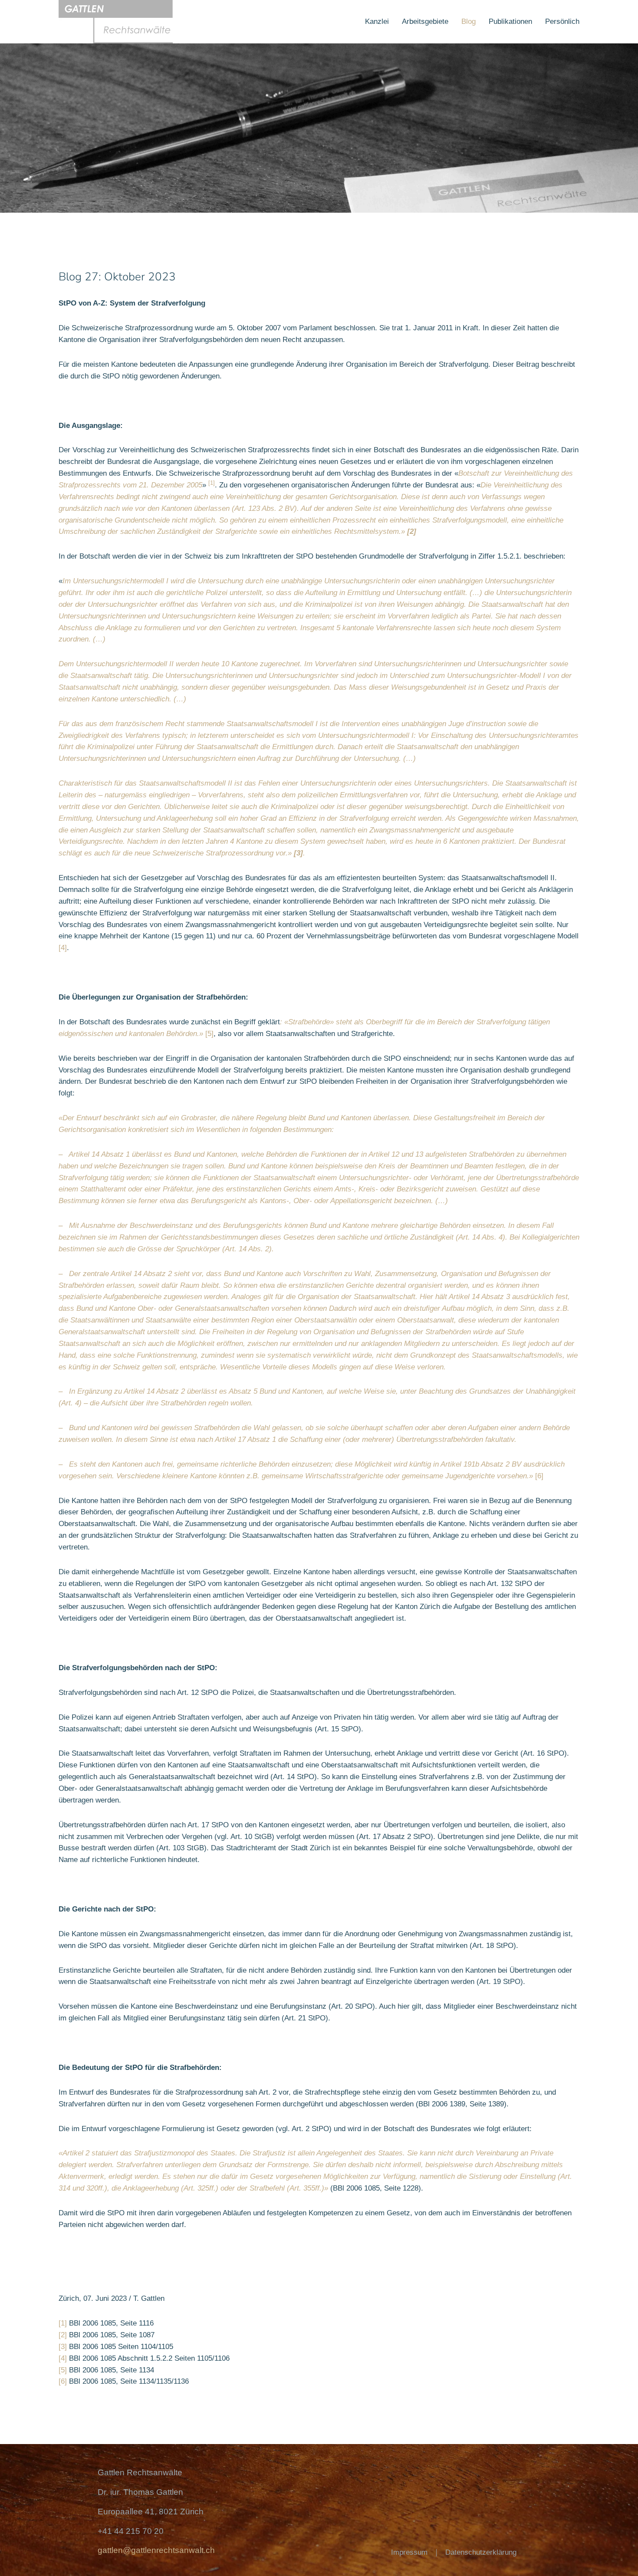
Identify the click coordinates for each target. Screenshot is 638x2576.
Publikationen (510, 21)
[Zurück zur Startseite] (116, 22)
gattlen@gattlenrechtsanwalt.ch (156, 2550)
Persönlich (562, 21)
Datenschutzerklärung (481, 2552)
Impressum (409, 2552)
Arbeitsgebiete (425, 21)
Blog (469, 21)
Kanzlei (377, 21)
